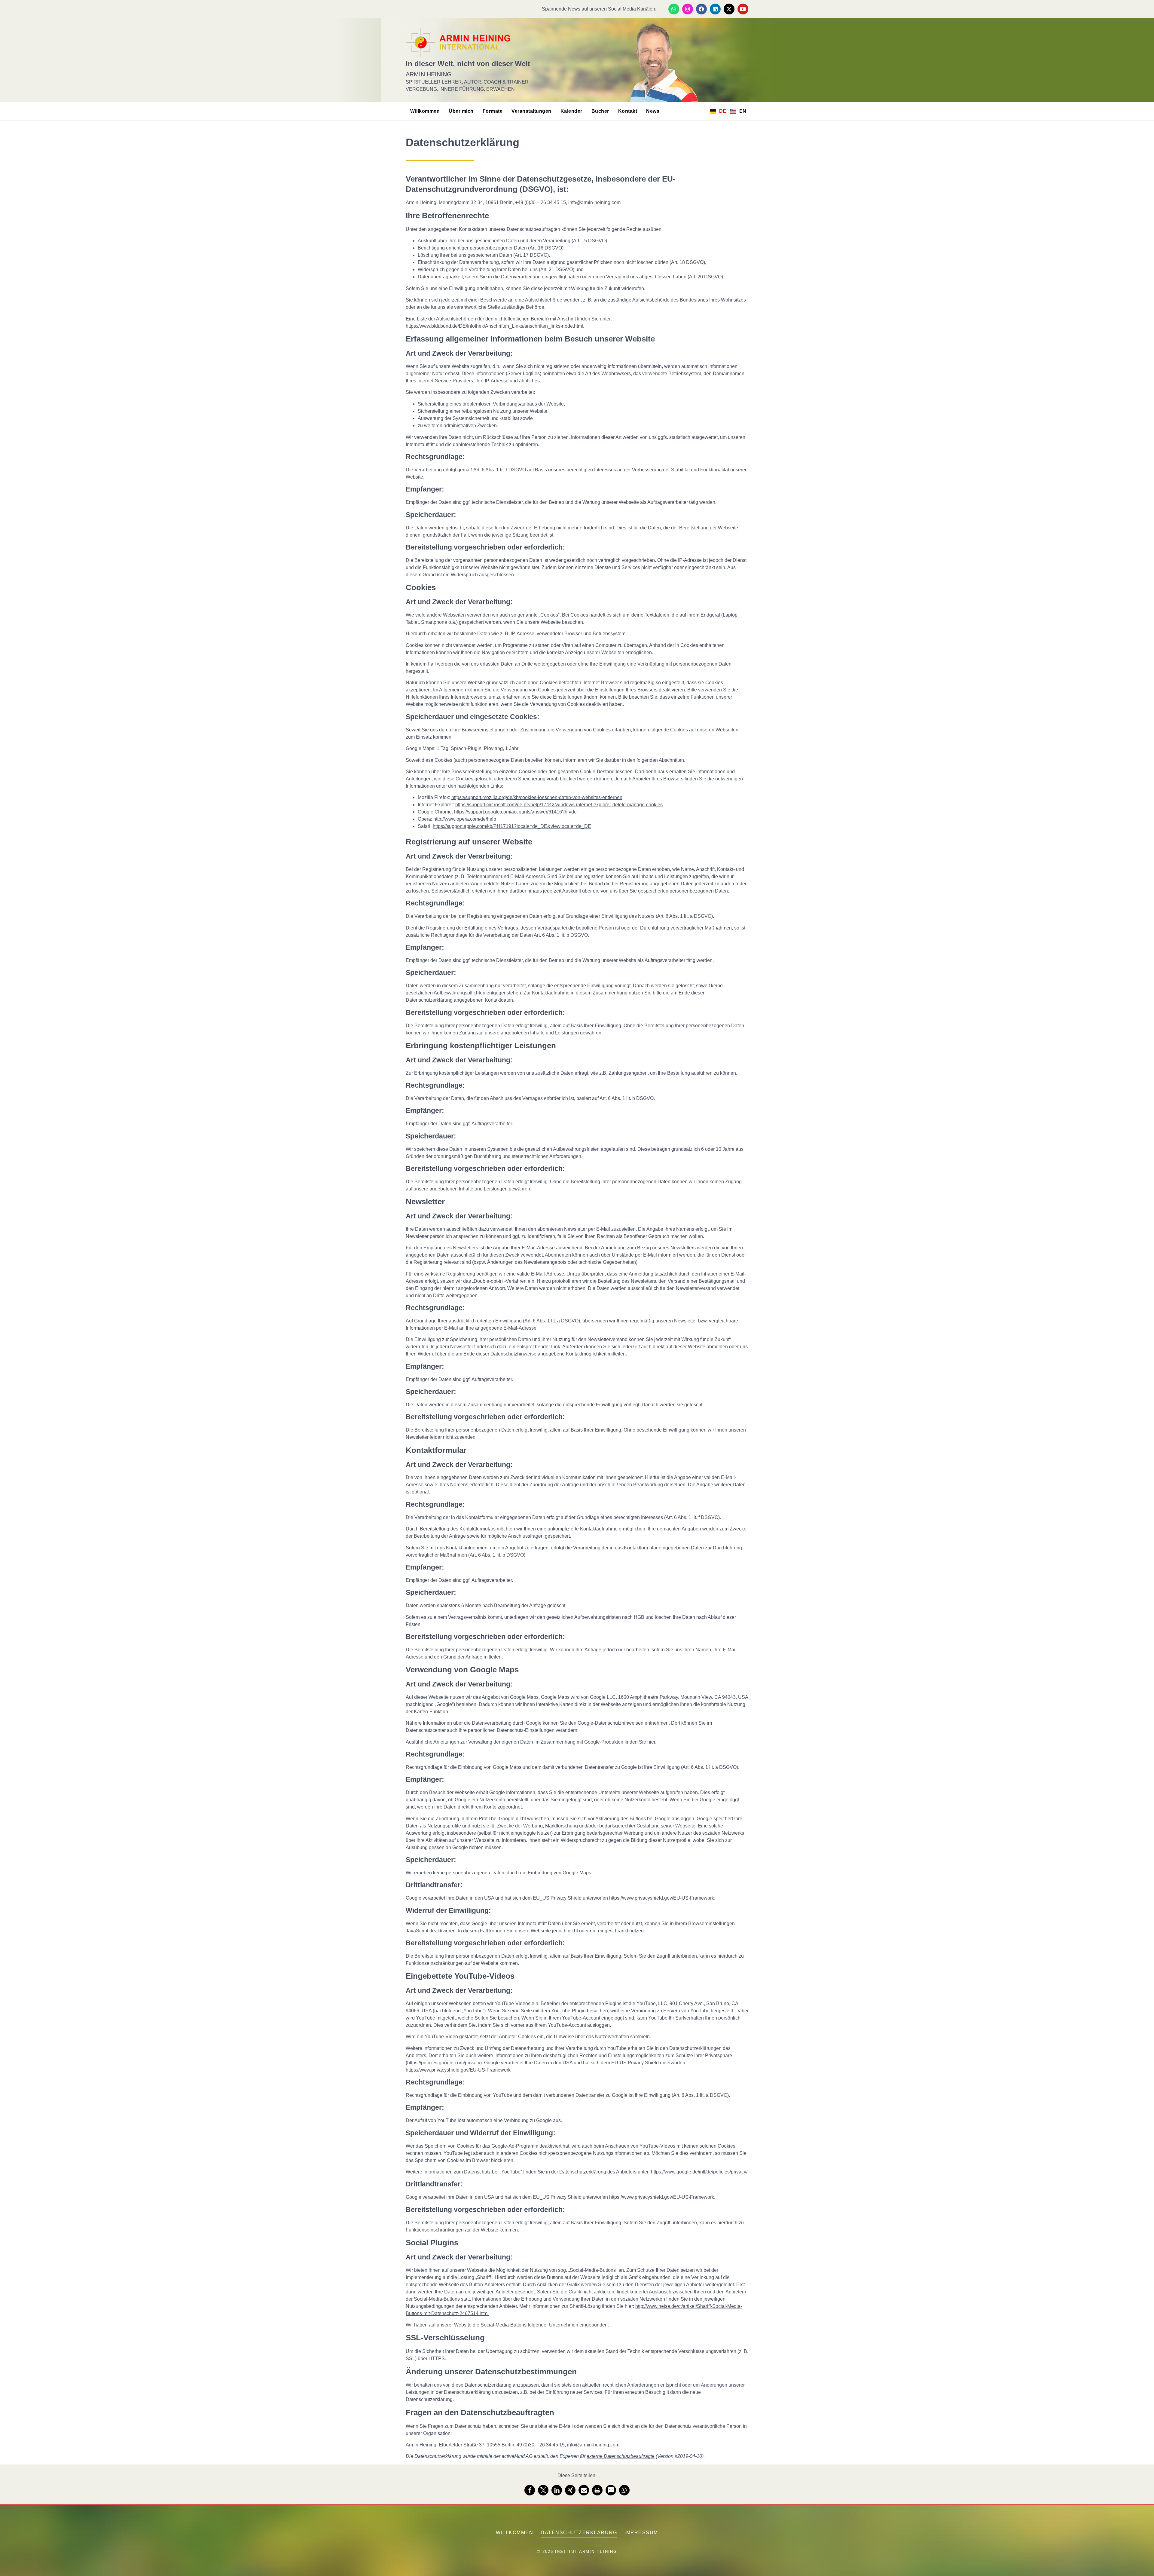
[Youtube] (743, 9)
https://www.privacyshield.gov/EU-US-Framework (662, 1898)
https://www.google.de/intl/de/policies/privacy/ (699, 2172)
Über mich (461, 111)
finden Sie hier (639, 1742)
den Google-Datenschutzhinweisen (606, 1723)
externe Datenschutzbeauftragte (621, 2456)
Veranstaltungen (531, 111)
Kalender (571, 111)
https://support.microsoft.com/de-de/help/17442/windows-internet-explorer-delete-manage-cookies (559, 805)
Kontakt (628, 111)
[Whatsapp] (674, 9)
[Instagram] (688, 9)
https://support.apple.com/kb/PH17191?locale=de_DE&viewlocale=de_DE (512, 826)
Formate (493, 111)
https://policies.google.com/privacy (444, 2063)
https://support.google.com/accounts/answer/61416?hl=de (515, 812)
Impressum (641, 2533)
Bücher (600, 111)
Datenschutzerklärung (579, 2533)
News (653, 111)
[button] (530, 2490)
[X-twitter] (729, 9)
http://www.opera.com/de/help (465, 819)
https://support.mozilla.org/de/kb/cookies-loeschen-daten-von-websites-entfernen (537, 797)
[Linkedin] (715, 9)
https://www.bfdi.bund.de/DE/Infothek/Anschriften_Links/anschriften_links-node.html (494, 326)
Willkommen (425, 111)
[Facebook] (701, 9)
